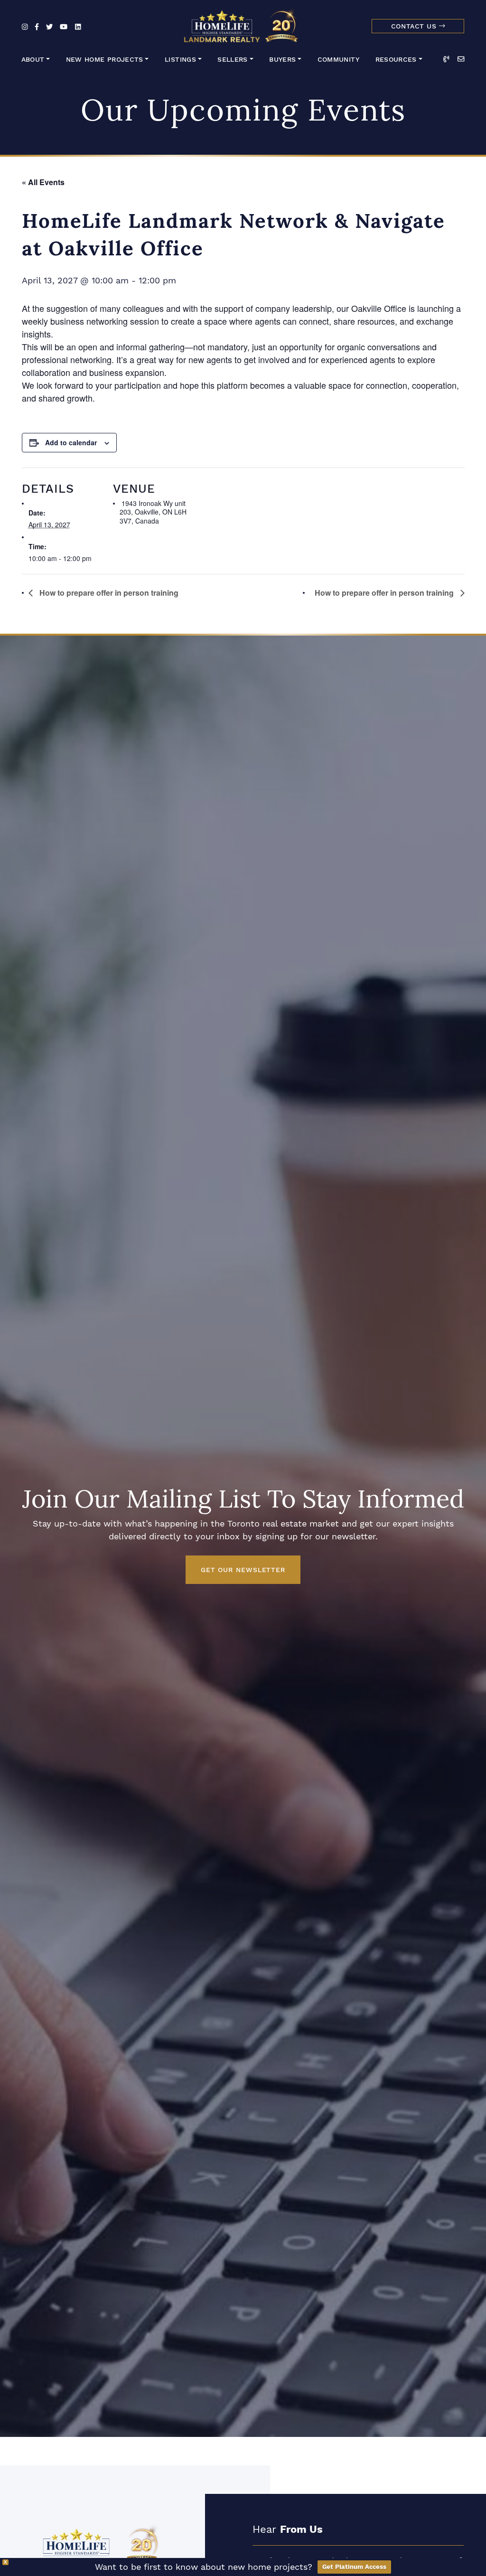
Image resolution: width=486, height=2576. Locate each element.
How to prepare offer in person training (108, 593)
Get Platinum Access (354, 2567)
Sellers (233, 60)
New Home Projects (105, 60)
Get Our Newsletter (243, 1570)
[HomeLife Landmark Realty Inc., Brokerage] (243, 24)
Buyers (282, 60)
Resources (396, 60)
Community (338, 60)
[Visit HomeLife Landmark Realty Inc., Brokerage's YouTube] (64, 27)
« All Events (43, 182)
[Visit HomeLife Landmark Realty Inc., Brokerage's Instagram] (25, 27)
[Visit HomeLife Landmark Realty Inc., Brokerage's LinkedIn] (78, 27)
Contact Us (415, 26)
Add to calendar (71, 442)
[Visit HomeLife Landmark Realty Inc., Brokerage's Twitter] (49, 27)
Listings (180, 60)
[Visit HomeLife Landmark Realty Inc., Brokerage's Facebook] (37, 27)
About (33, 60)
